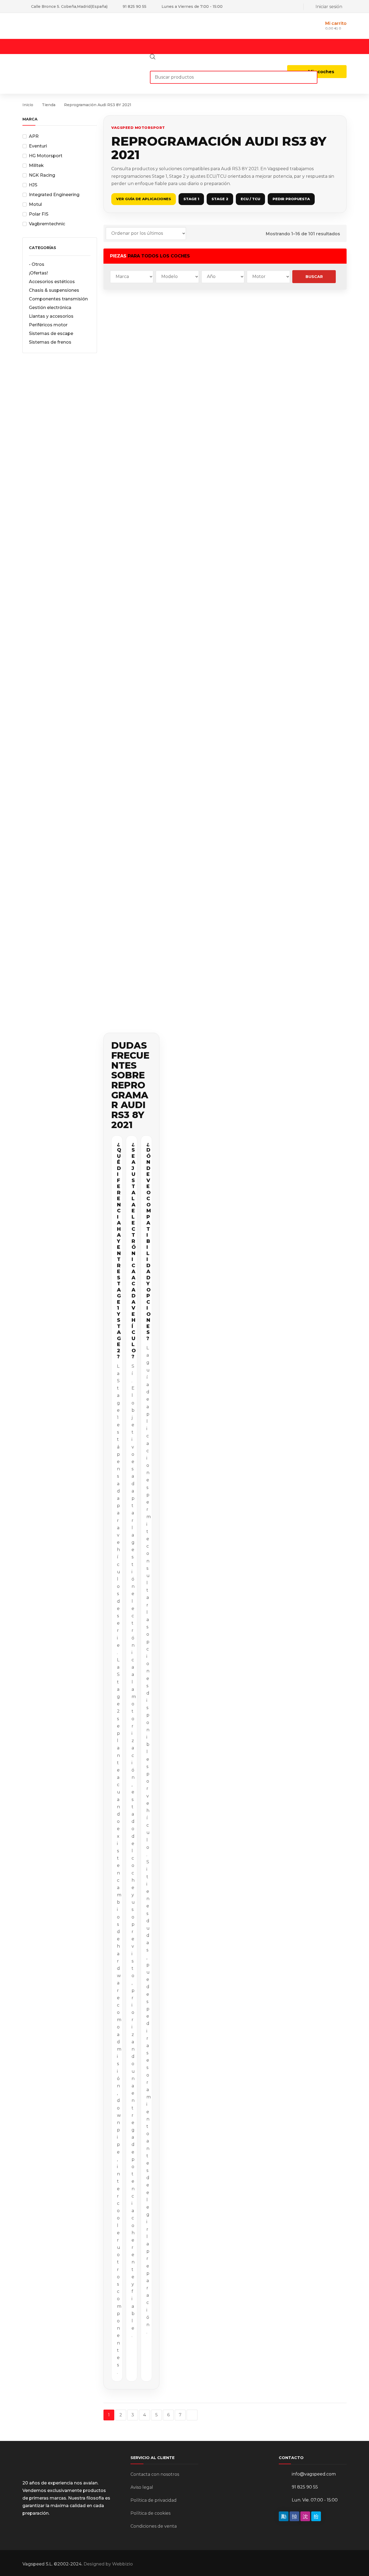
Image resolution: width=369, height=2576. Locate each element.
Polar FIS (39, 214)
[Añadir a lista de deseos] (148, 309)
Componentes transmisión (58, 299)
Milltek (36, 165)
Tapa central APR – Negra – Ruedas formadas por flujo (131, 348)
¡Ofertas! (38, 273)
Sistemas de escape (51, 333)
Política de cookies (150, 2513)
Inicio (28, 105)
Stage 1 (191, 199)
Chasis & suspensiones (54, 290)
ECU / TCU (250, 199)
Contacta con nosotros (155, 2474)
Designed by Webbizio (108, 2564)
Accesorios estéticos (52, 282)
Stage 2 (220, 199)
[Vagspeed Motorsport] (76, 26)
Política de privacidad (154, 2500)
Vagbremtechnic (47, 224)
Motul (35, 204)
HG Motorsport (46, 156)
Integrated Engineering (54, 195)
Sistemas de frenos (50, 342)
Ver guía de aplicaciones (144, 199)
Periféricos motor (48, 325)
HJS (33, 185)
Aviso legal (142, 2487)
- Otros (37, 264)
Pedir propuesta (291, 199)
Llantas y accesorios (51, 316)
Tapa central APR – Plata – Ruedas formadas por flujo (319, 371)
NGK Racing (42, 175)
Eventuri (38, 146)
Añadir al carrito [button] (131, 411)
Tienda (49, 105)
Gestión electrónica (50, 308)
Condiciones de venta (154, 2526)
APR (34, 136)
